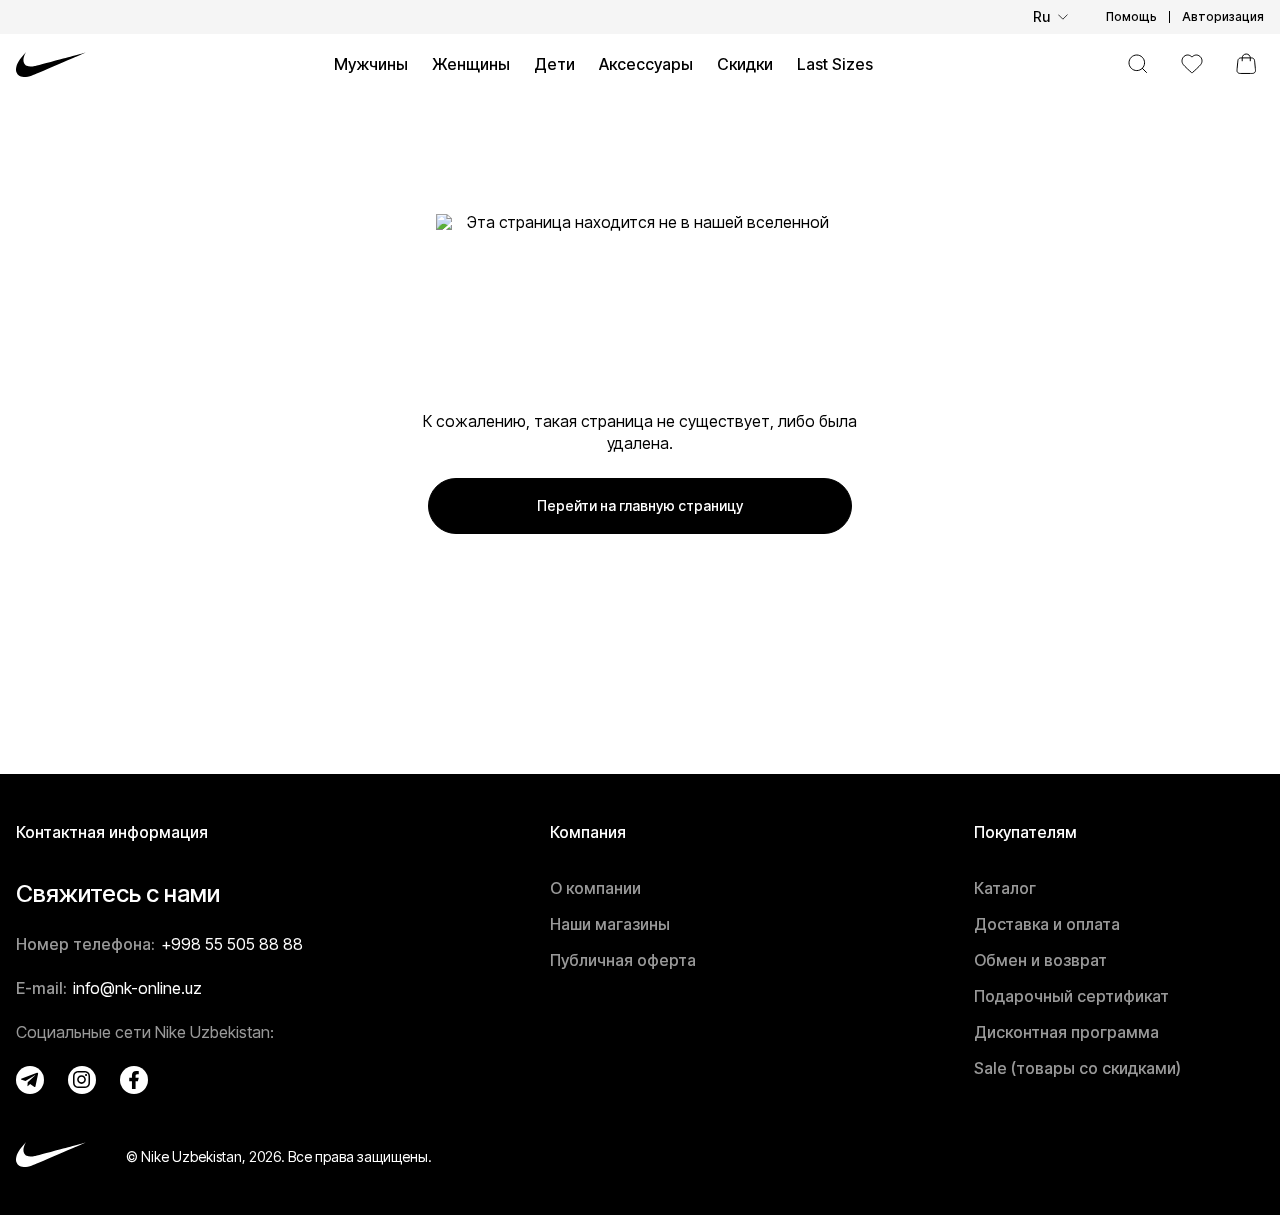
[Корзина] (1246, 64)
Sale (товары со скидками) (1077, 1068)
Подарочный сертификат (1071, 996)
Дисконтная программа (1066, 1032)
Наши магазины (610, 924)
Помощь (1131, 16)
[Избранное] (1192, 64)
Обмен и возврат (1040, 960)
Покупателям (1025, 832)
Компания (588, 832)
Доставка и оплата (1047, 924)
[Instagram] (82, 1080)
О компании (595, 888)
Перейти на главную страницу (640, 505)
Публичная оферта (623, 960)
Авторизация (1223, 16)
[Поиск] (1138, 64)
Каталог (1005, 888)
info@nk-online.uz (137, 988)
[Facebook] (134, 1080)
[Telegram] (30, 1080)
